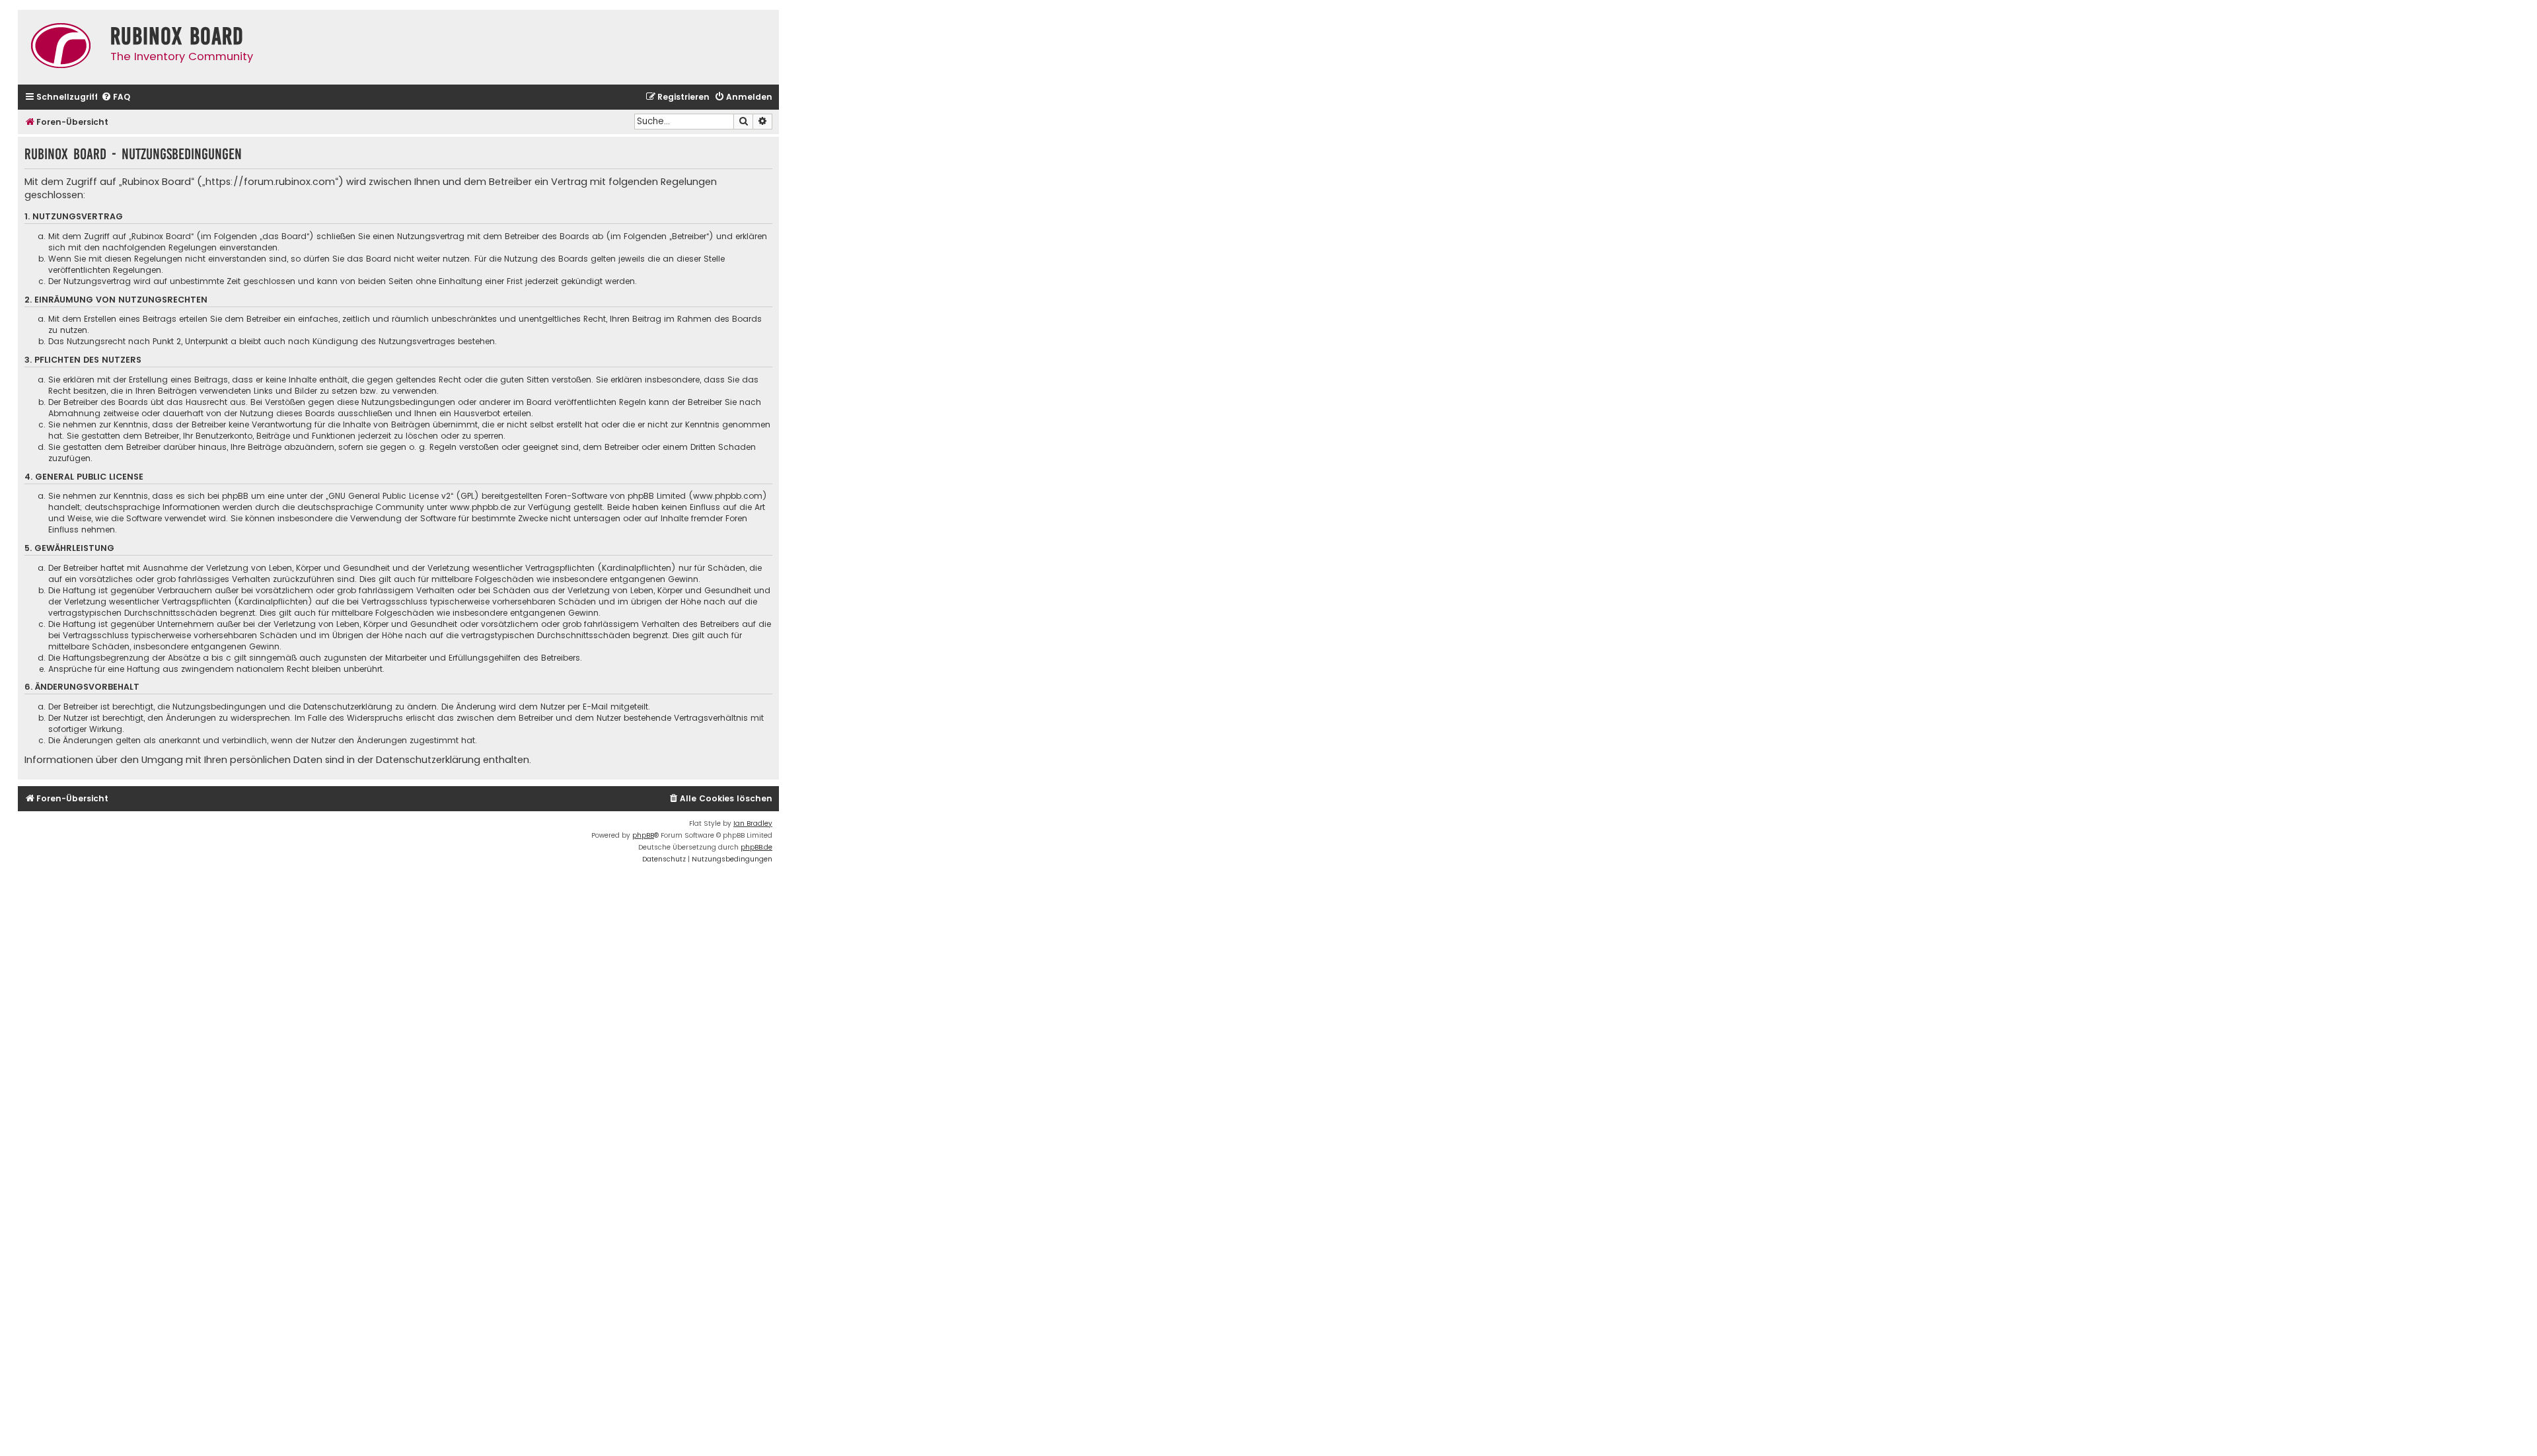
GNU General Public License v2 (389, 496)
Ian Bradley (753, 823)
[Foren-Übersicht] (61, 47)
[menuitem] (116, 97)
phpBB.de (756, 847)
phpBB (643, 835)
